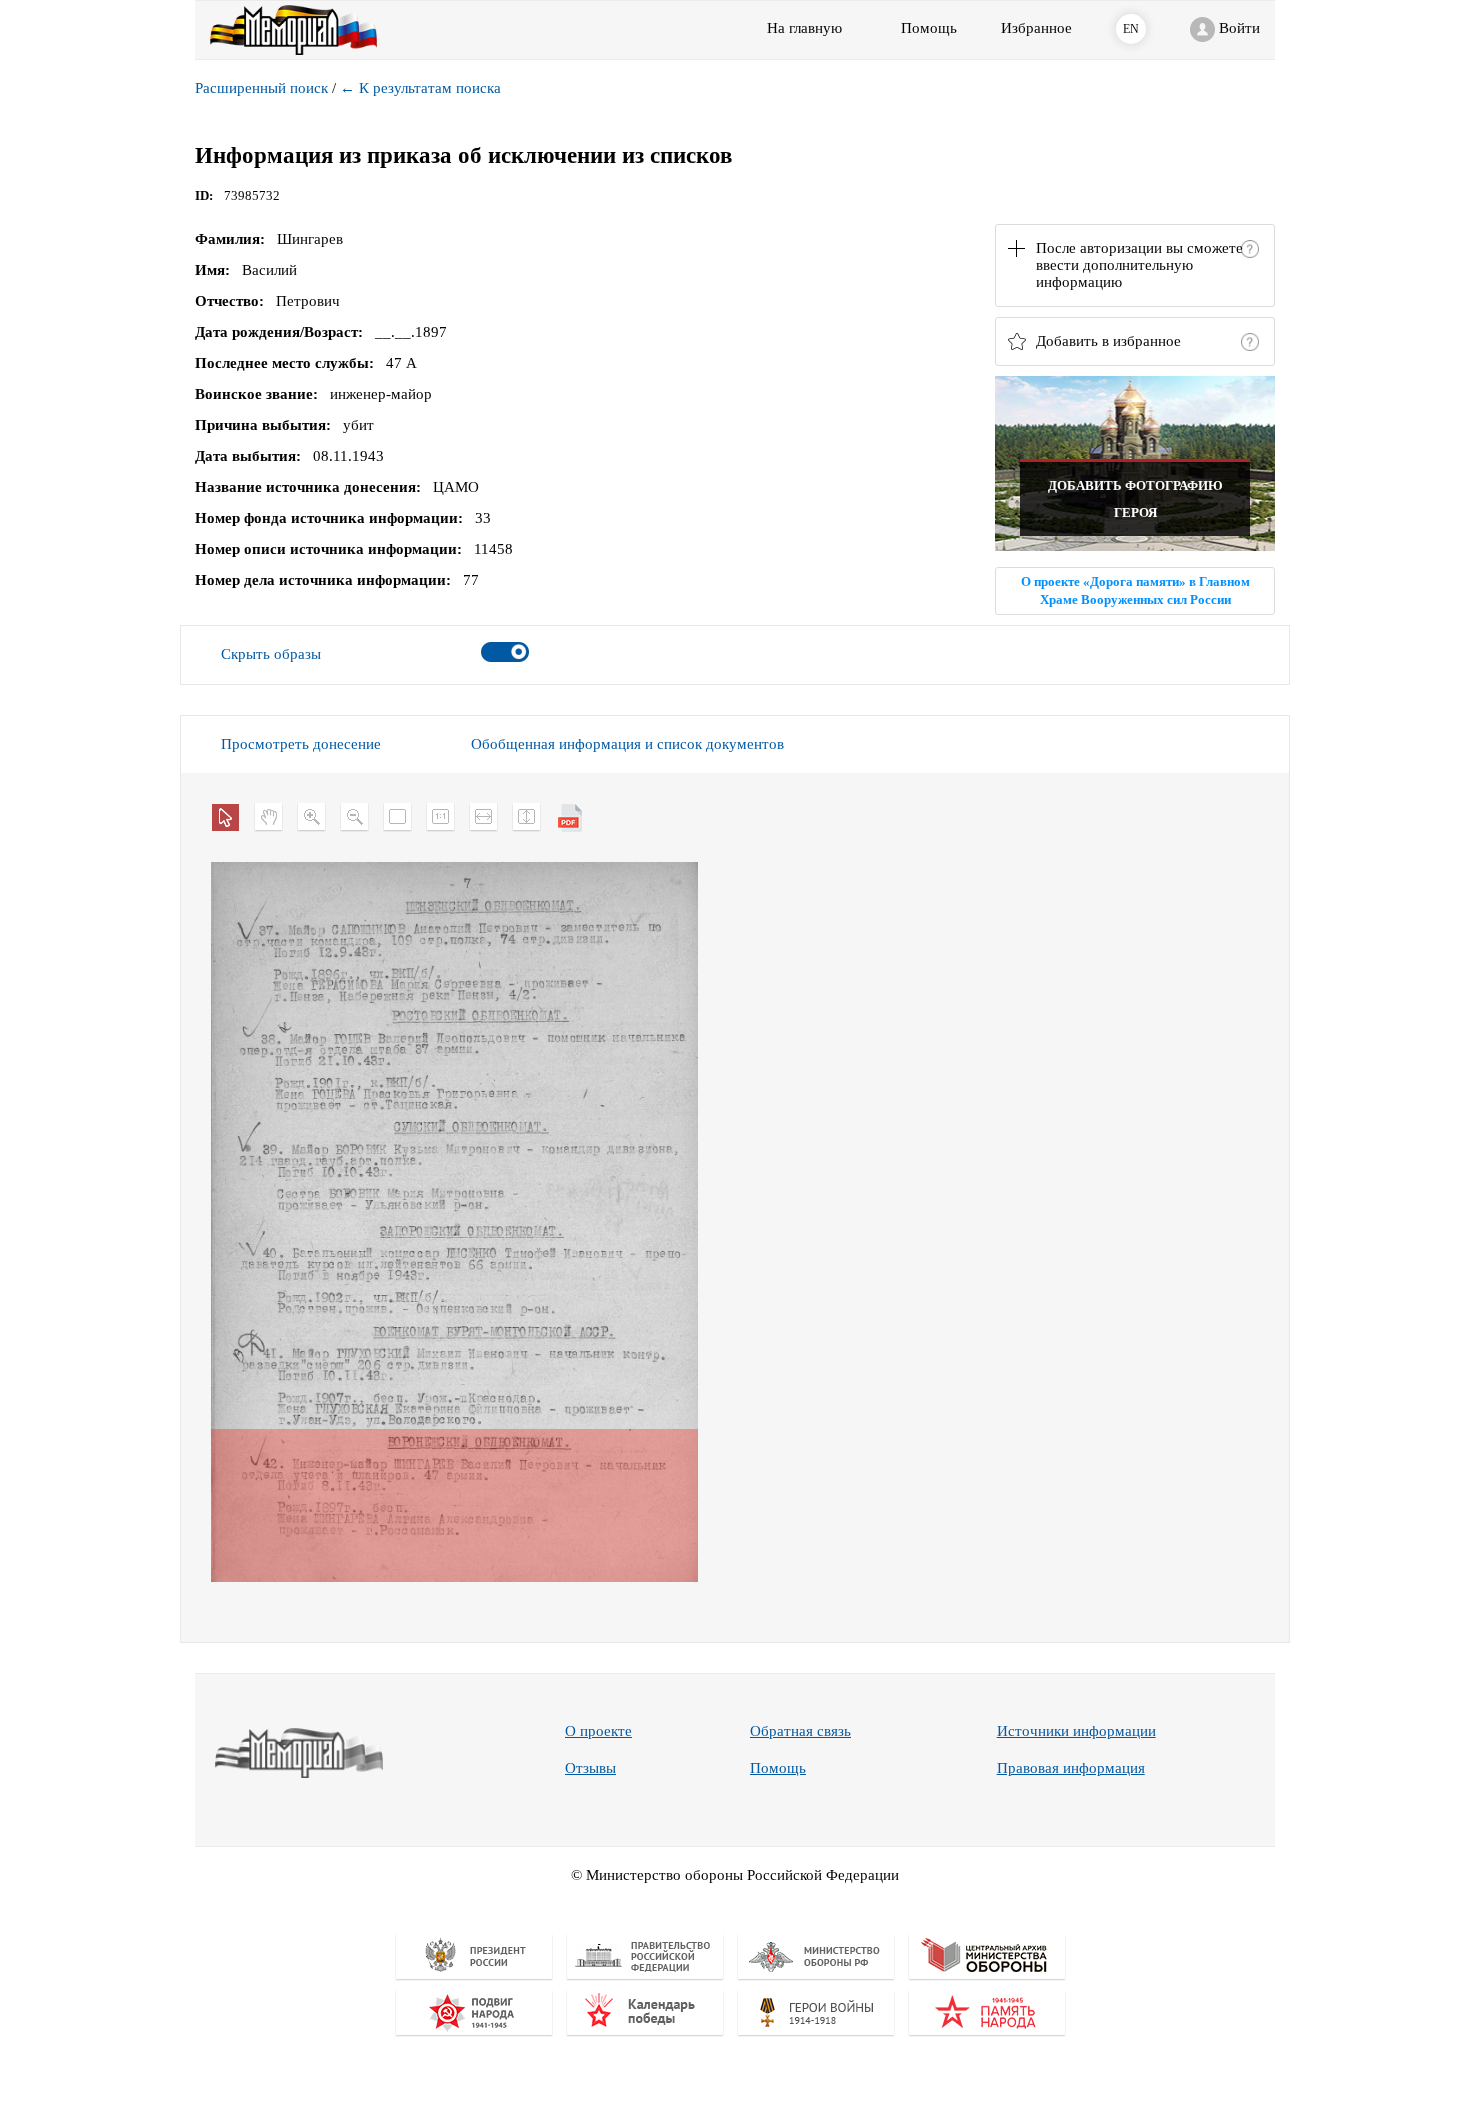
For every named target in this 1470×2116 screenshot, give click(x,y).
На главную (804, 28)
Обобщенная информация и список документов (627, 744)
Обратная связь (800, 1731)
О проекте (598, 1731)
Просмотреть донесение (301, 744)
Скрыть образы (271, 654)
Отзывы (590, 1768)
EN (1131, 29)
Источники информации (1076, 1731)
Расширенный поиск (261, 88)
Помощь (778, 1768)
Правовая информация (1071, 1768)
